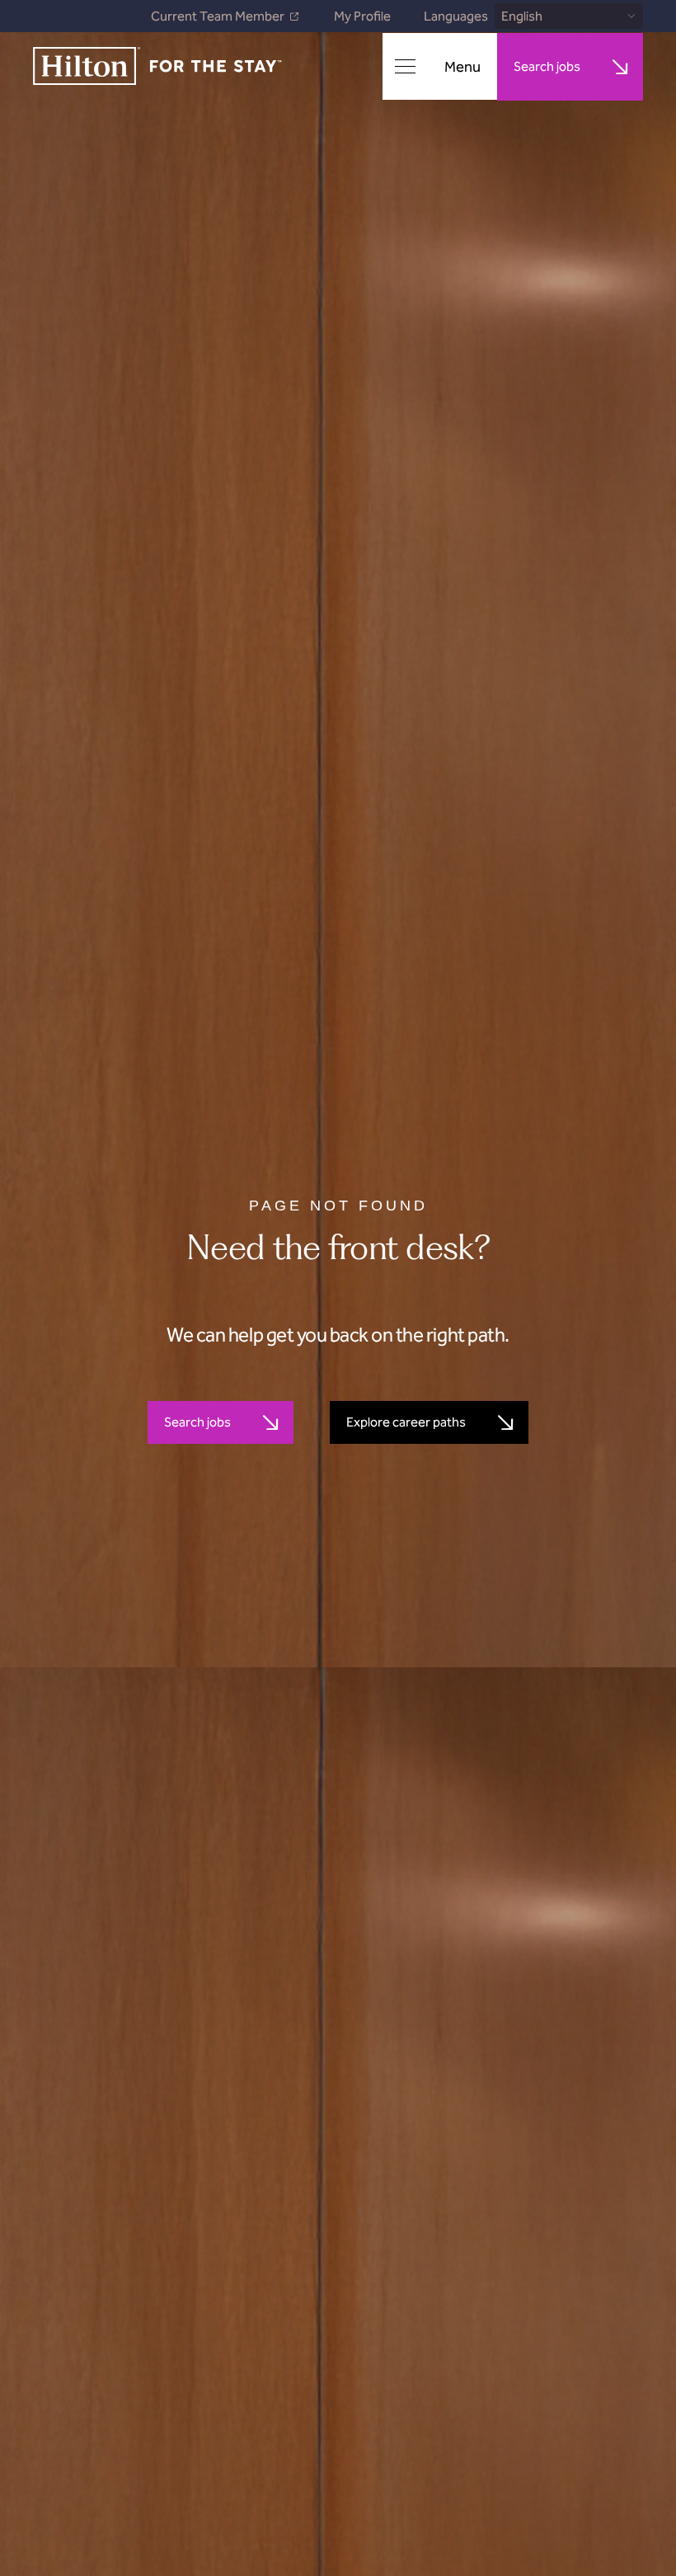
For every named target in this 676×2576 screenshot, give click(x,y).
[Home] (157, 67)
